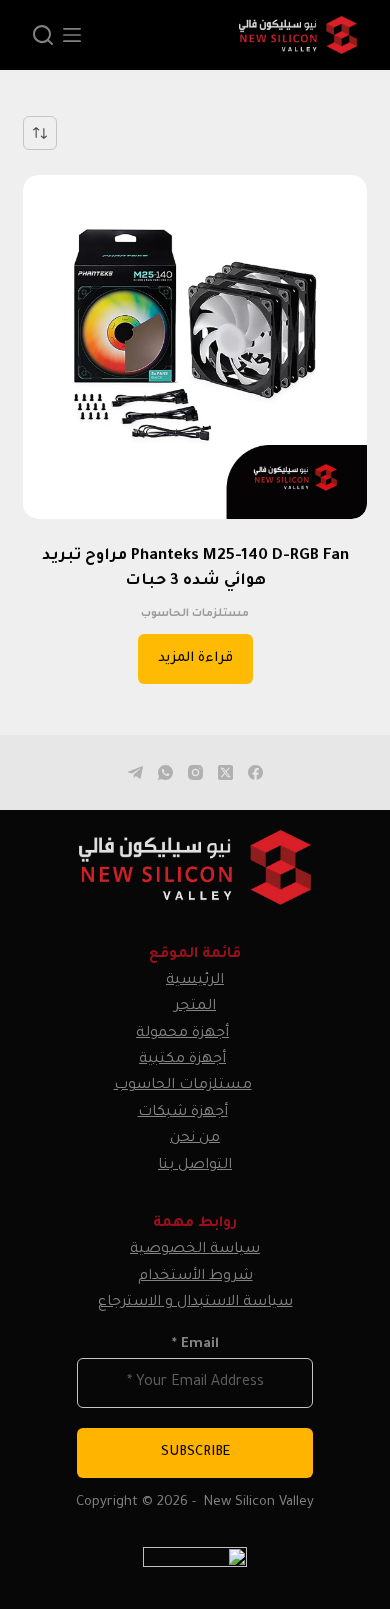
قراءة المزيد (195, 658)
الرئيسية (195, 981)
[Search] (43, 35)
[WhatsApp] (165, 772)
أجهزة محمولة (182, 1034)
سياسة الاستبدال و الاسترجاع (195, 1303)
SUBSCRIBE (195, 1452)
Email (195, 1344)
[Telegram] (135, 772)
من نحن (195, 1139)
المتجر (195, 1007)
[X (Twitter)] (225, 772)
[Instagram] (195, 772)
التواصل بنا (195, 1166)
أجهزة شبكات (183, 1113)
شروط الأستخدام (195, 1277)
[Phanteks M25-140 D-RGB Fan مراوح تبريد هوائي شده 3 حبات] (194, 346)
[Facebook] (255, 772)
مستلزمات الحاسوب (195, 614)
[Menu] (72, 35)
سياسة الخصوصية (195, 1250)
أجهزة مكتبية (182, 1060)
